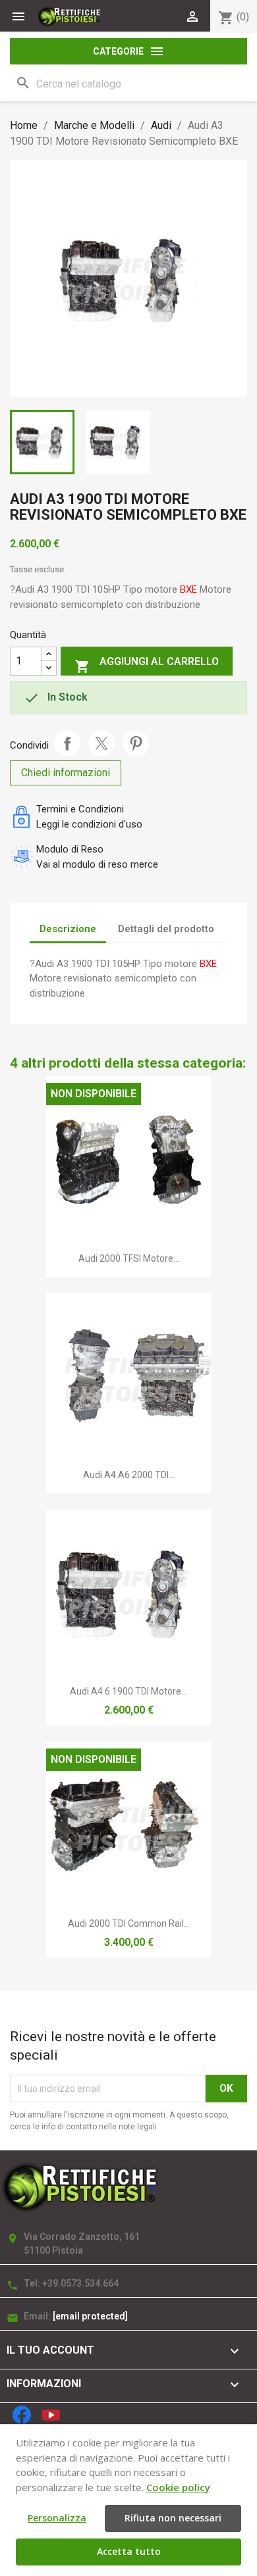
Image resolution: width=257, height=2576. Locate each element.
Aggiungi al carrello (147, 665)
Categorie (129, 51)
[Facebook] (22, 2415)
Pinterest (136, 743)
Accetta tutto (129, 2551)
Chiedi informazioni (66, 773)
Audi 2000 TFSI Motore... (129, 1258)
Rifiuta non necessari (173, 2518)
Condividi (67, 743)
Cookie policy (178, 2487)
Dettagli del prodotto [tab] (166, 929)
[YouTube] (51, 2415)
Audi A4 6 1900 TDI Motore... (128, 1691)
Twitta (101, 743)
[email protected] (90, 2316)
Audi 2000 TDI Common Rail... (129, 1923)
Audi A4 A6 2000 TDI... (129, 1475)
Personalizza (57, 2518)
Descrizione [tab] (68, 929)
